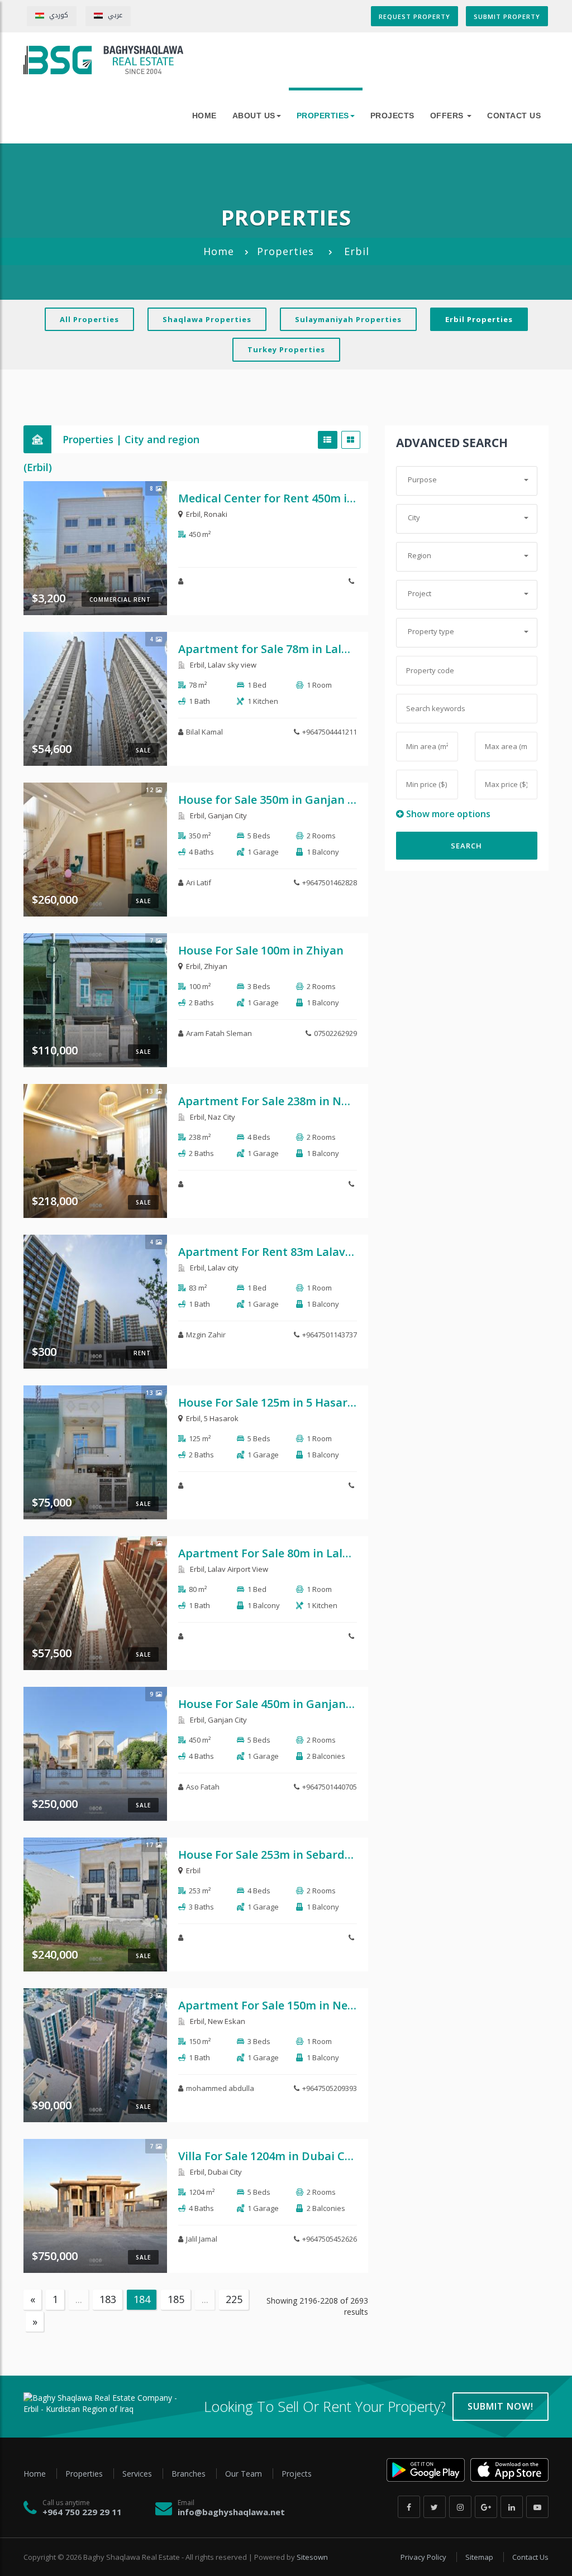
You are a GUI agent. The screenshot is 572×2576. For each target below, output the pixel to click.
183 (108, 2299)
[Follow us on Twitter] (435, 2507)
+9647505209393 (330, 2088)
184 (142, 2299)
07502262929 (335, 1033)
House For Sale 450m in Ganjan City (274, 1704)
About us (254, 116)
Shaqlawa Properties (207, 319)
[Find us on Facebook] (409, 2507)
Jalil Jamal (202, 2239)
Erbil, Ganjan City (218, 816)
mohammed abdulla (220, 2088)
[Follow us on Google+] (486, 2507)
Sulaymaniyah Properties (348, 319)
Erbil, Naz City (212, 1117)
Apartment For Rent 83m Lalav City (274, 1252)
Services (138, 2474)
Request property (414, 16)
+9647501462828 (330, 882)
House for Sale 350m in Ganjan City (274, 800)
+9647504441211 (330, 732)
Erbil (193, 514)
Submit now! (500, 2406)
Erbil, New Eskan (217, 2021)
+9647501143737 (330, 1335)
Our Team (245, 2474)
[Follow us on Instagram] (460, 2507)
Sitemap (480, 2557)
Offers (448, 116)
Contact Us (514, 116)
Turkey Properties (286, 349)
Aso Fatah (203, 1787)
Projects (392, 116)
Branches (190, 2474)
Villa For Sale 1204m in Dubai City (269, 2156)
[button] (467, 480)
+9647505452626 (330, 2239)
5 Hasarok (221, 1418)
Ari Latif (199, 882)
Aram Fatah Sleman (219, 1033)
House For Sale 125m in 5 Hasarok (270, 1402)
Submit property (507, 16)
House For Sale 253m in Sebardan (268, 1855)
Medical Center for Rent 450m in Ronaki (287, 498)
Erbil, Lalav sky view (222, 665)
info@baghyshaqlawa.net (231, 2512)
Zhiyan (216, 966)
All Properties (89, 319)
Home (219, 251)
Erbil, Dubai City (215, 2172)
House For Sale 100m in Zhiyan (261, 950)
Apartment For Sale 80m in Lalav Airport (288, 1553)
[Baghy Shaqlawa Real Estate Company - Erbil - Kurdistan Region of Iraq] (103, 60)
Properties (323, 116)
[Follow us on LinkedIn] (512, 2507)
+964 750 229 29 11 (82, 2512)
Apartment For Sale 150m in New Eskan (285, 2005)
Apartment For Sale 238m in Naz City (278, 1101)
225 (234, 2299)
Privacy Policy (424, 2557)
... (79, 2299)
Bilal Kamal (204, 732)
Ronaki (216, 514)
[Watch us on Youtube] (537, 2507)
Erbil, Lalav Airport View (228, 1569)
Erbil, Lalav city (213, 1268)
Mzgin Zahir (206, 1335)
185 (176, 2299)
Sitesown (312, 2557)
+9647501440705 (330, 1787)
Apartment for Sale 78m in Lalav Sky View (291, 649)
